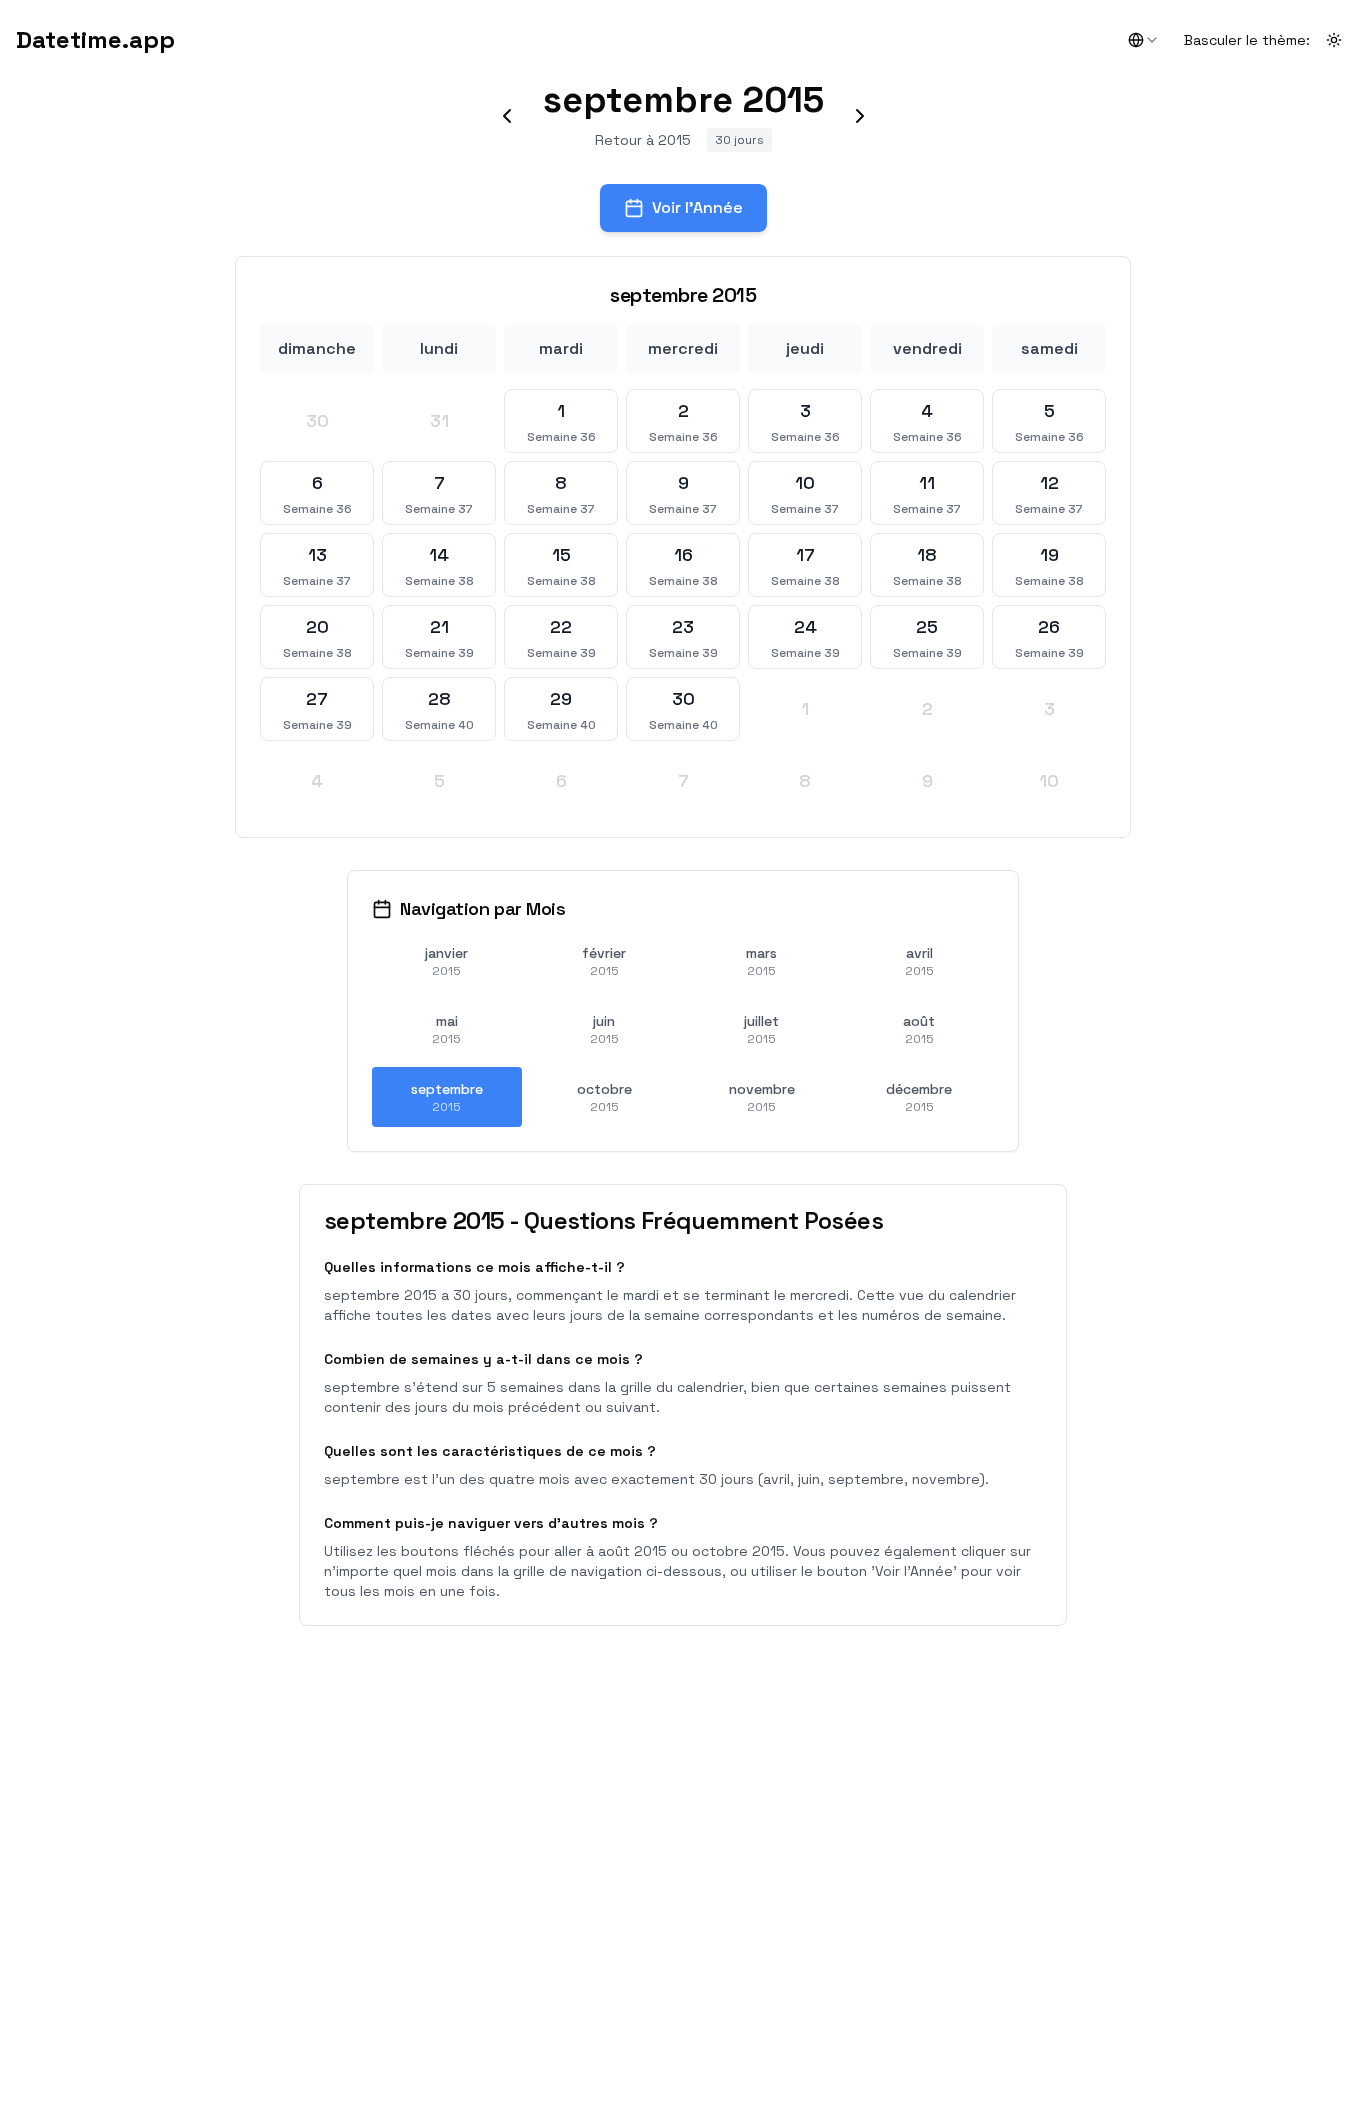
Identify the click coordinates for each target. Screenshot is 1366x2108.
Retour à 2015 (643, 140)
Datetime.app (95, 39)
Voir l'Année (697, 207)
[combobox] (1144, 40)
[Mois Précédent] (507, 116)
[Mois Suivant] (860, 116)
